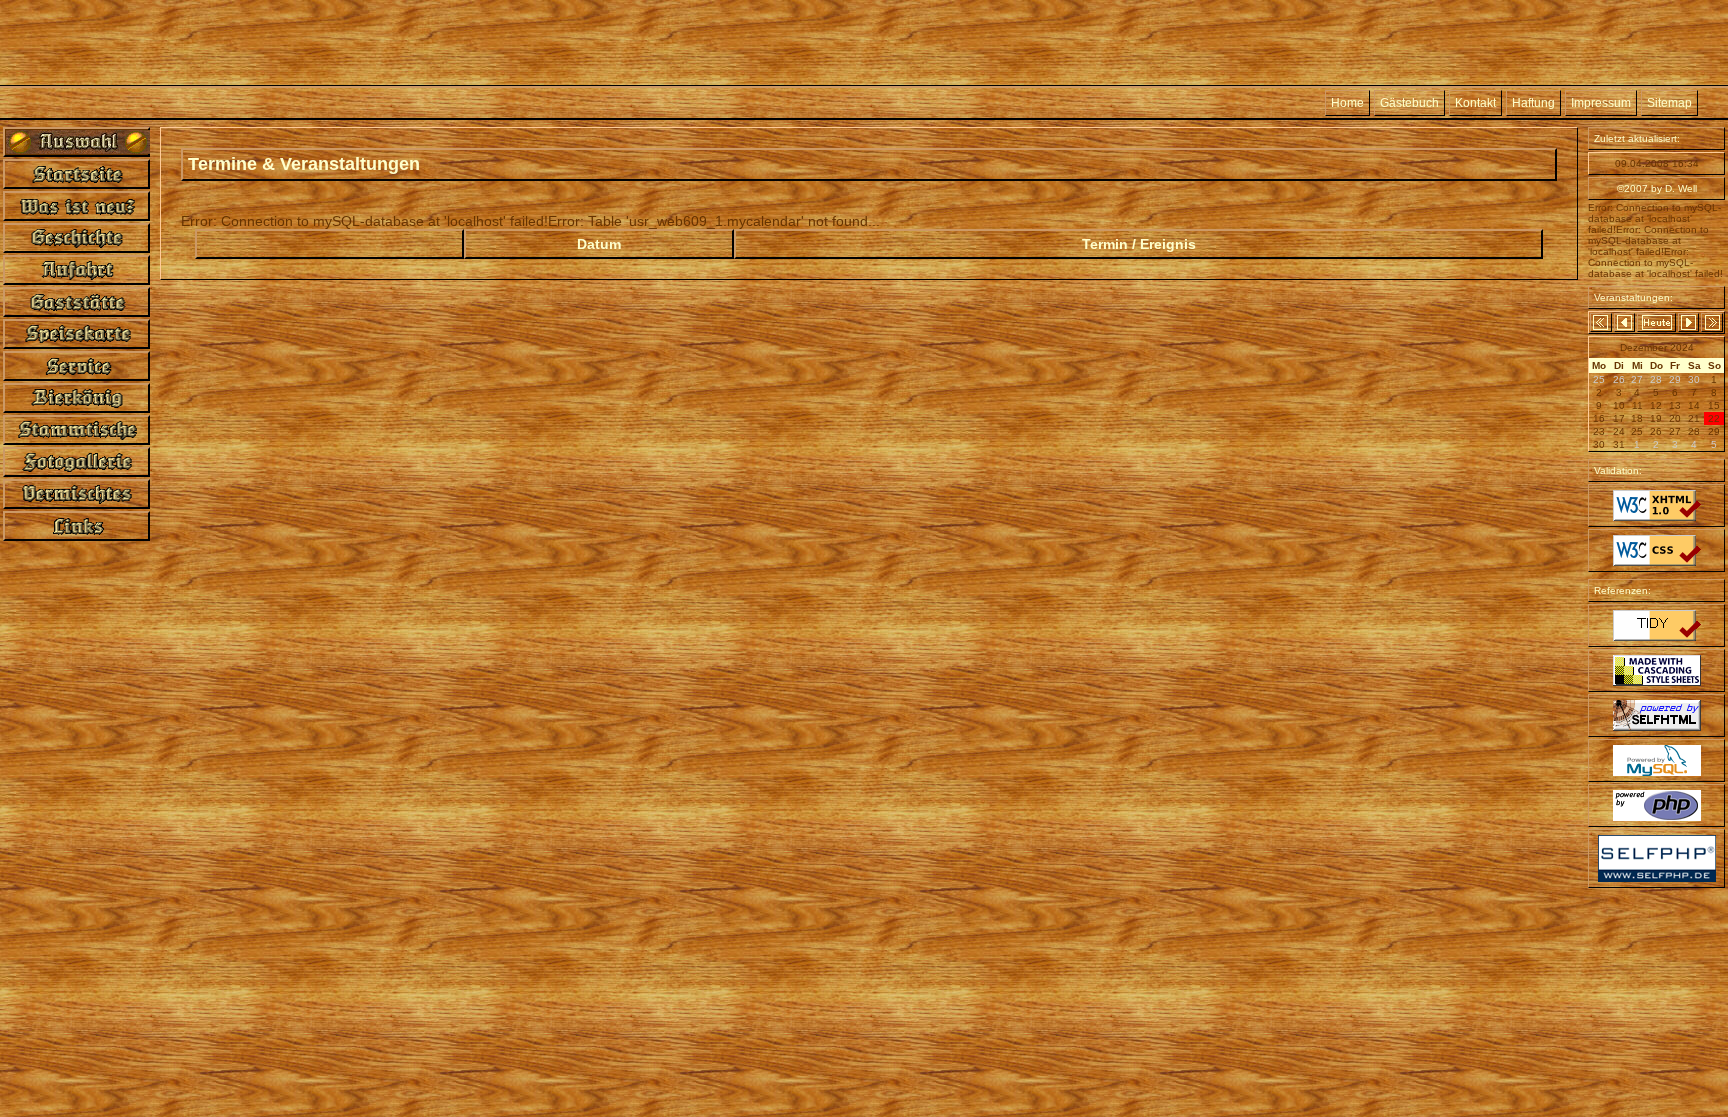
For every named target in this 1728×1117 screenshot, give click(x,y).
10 (1619, 405)
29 (1714, 431)
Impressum (1601, 103)
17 (1619, 418)
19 (1656, 418)
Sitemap (1669, 103)
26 (1656, 431)
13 (1675, 405)
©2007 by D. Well (1657, 188)
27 (1675, 431)
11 (1637, 405)
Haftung (1533, 103)
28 (1694, 431)
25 (1637, 431)
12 (1656, 405)
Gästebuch (1409, 103)
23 (1599, 431)
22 (1714, 418)
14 (1694, 405)
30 (1599, 444)
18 (1637, 418)
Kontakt (1475, 103)
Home (1347, 103)
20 (1675, 418)
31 (1619, 444)
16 (1599, 418)
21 (1694, 418)
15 (1714, 405)
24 (1619, 431)
